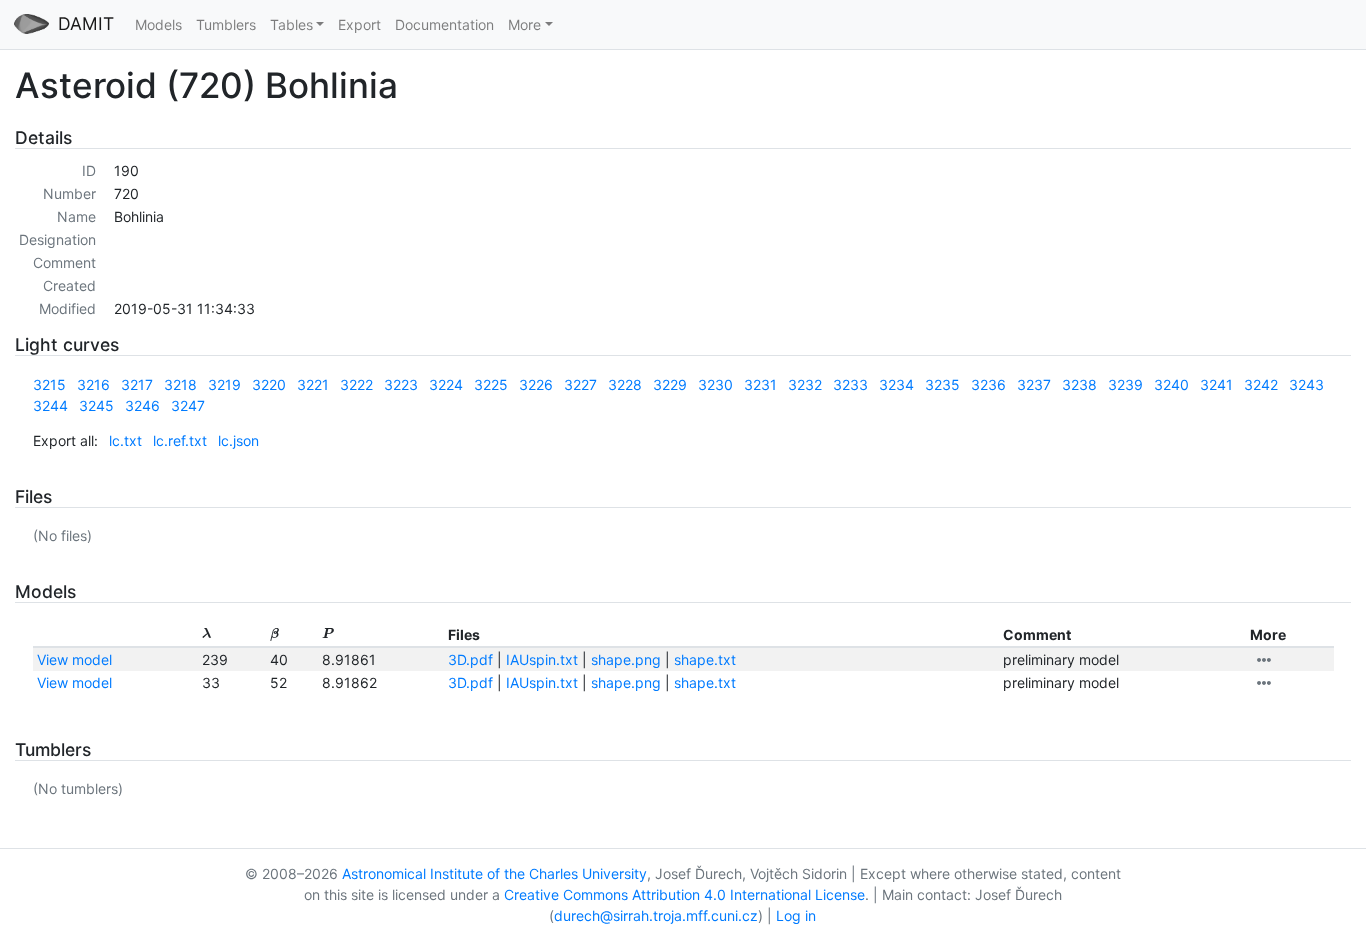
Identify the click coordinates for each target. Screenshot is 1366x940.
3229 (670, 384)
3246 (142, 405)
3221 (313, 384)
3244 (50, 405)
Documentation (444, 24)
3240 (1171, 384)
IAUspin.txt (542, 659)
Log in (796, 915)
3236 (988, 384)
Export (359, 24)
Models (158, 24)
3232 (805, 384)
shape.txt (705, 659)
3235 (942, 384)
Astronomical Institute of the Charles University (494, 873)
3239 (1125, 384)
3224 (446, 384)
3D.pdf (470, 659)
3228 (625, 384)
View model (74, 659)
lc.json (238, 440)
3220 (269, 384)
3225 (491, 384)
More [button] (524, 24)
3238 (1079, 384)
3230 (715, 384)
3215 (49, 384)
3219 (224, 384)
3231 (760, 384)
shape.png (626, 659)
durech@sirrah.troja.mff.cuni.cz (656, 915)
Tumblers (226, 24)
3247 (188, 405)
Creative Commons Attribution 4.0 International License (684, 894)
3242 (1261, 384)
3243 (1306, 384)
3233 (850, 384)
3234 (896, 384)
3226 (536, 384)
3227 (580, 384)
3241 (1216, 384)
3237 (1034, 384)
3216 (93, 384)
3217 (137, 384)
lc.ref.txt (180, 440)
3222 (356, 384)
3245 (96, 405)
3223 (401, 384)
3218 (180, 384)
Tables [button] (291, 24)
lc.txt (125, 440)
